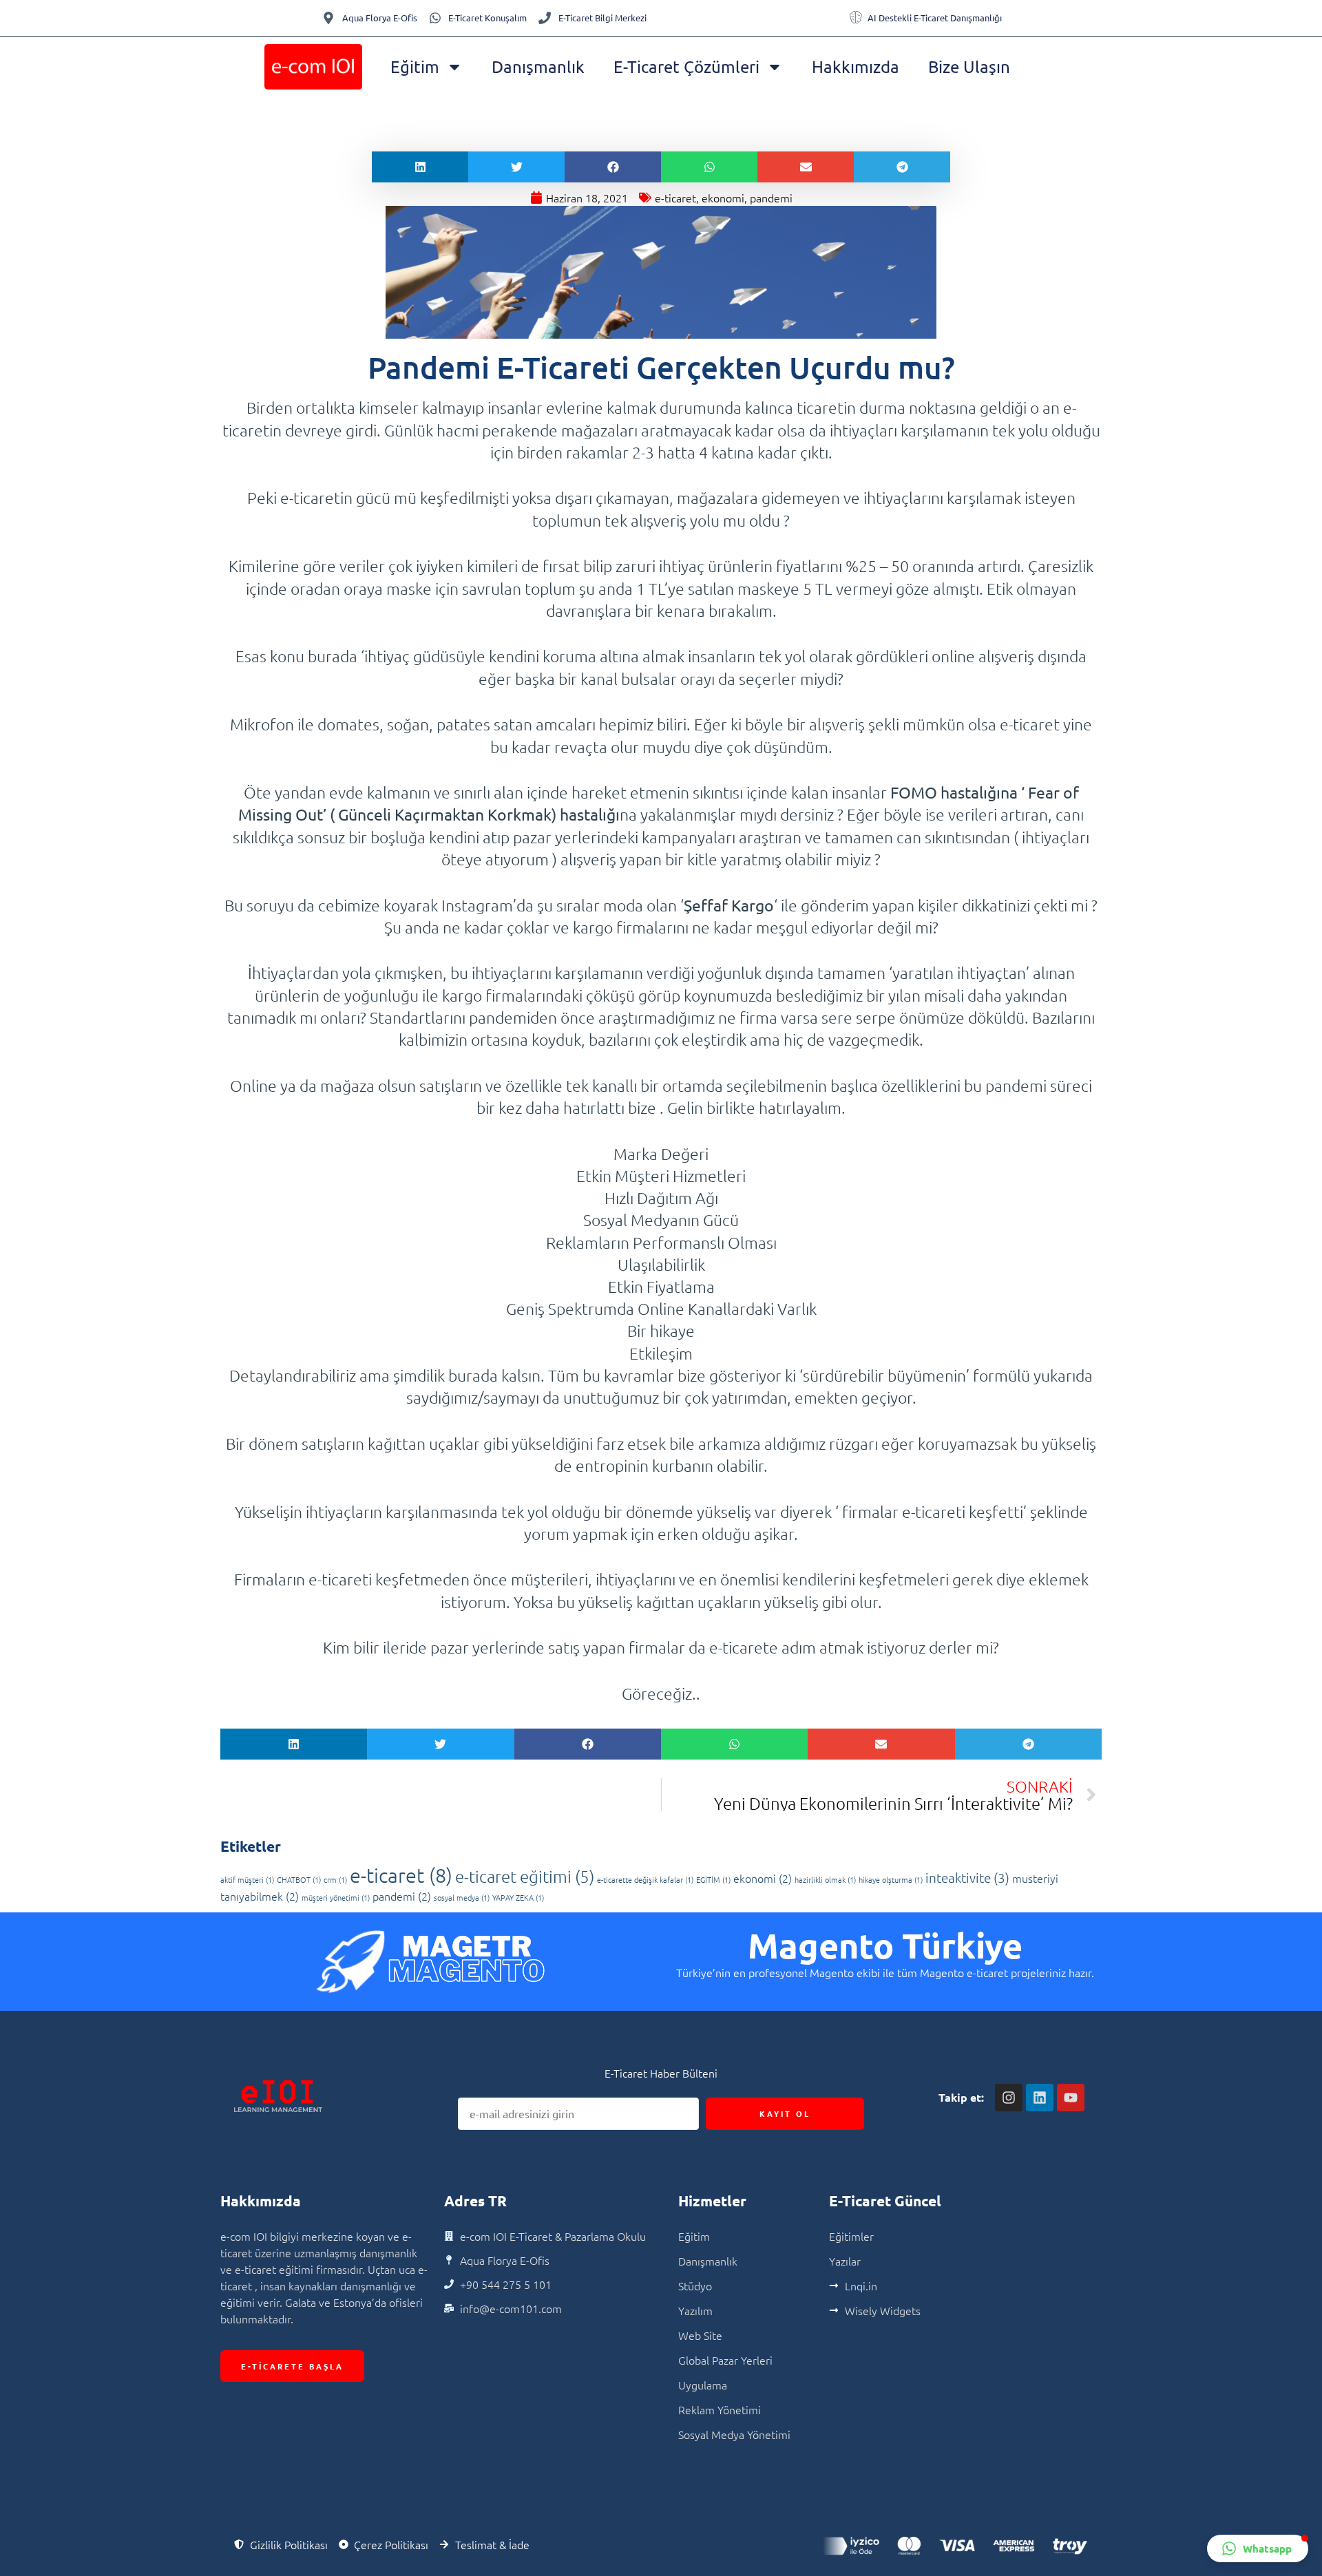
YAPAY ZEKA (518, 1897)
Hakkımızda (856, 66)
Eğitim (415, 66)
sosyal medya (462, 1897)
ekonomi (723, 198)
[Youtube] (1071, 2098)
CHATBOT (299, 1879)
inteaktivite (967, 1877)
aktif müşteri (247, 1879)
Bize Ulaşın (969, 66)
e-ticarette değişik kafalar (645, 1879)
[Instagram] (1009, 2098)
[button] (420, 167)
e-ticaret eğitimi (525, 1876)
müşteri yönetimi (336, 1897)
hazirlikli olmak (825, 1879)
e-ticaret (675, 198)
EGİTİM (713, 1879)
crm (335, 1879)
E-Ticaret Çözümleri (686, 66)
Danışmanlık (538, 66)
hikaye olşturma (891, 1879)
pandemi (771, 198)
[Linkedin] (1040, 2098)
